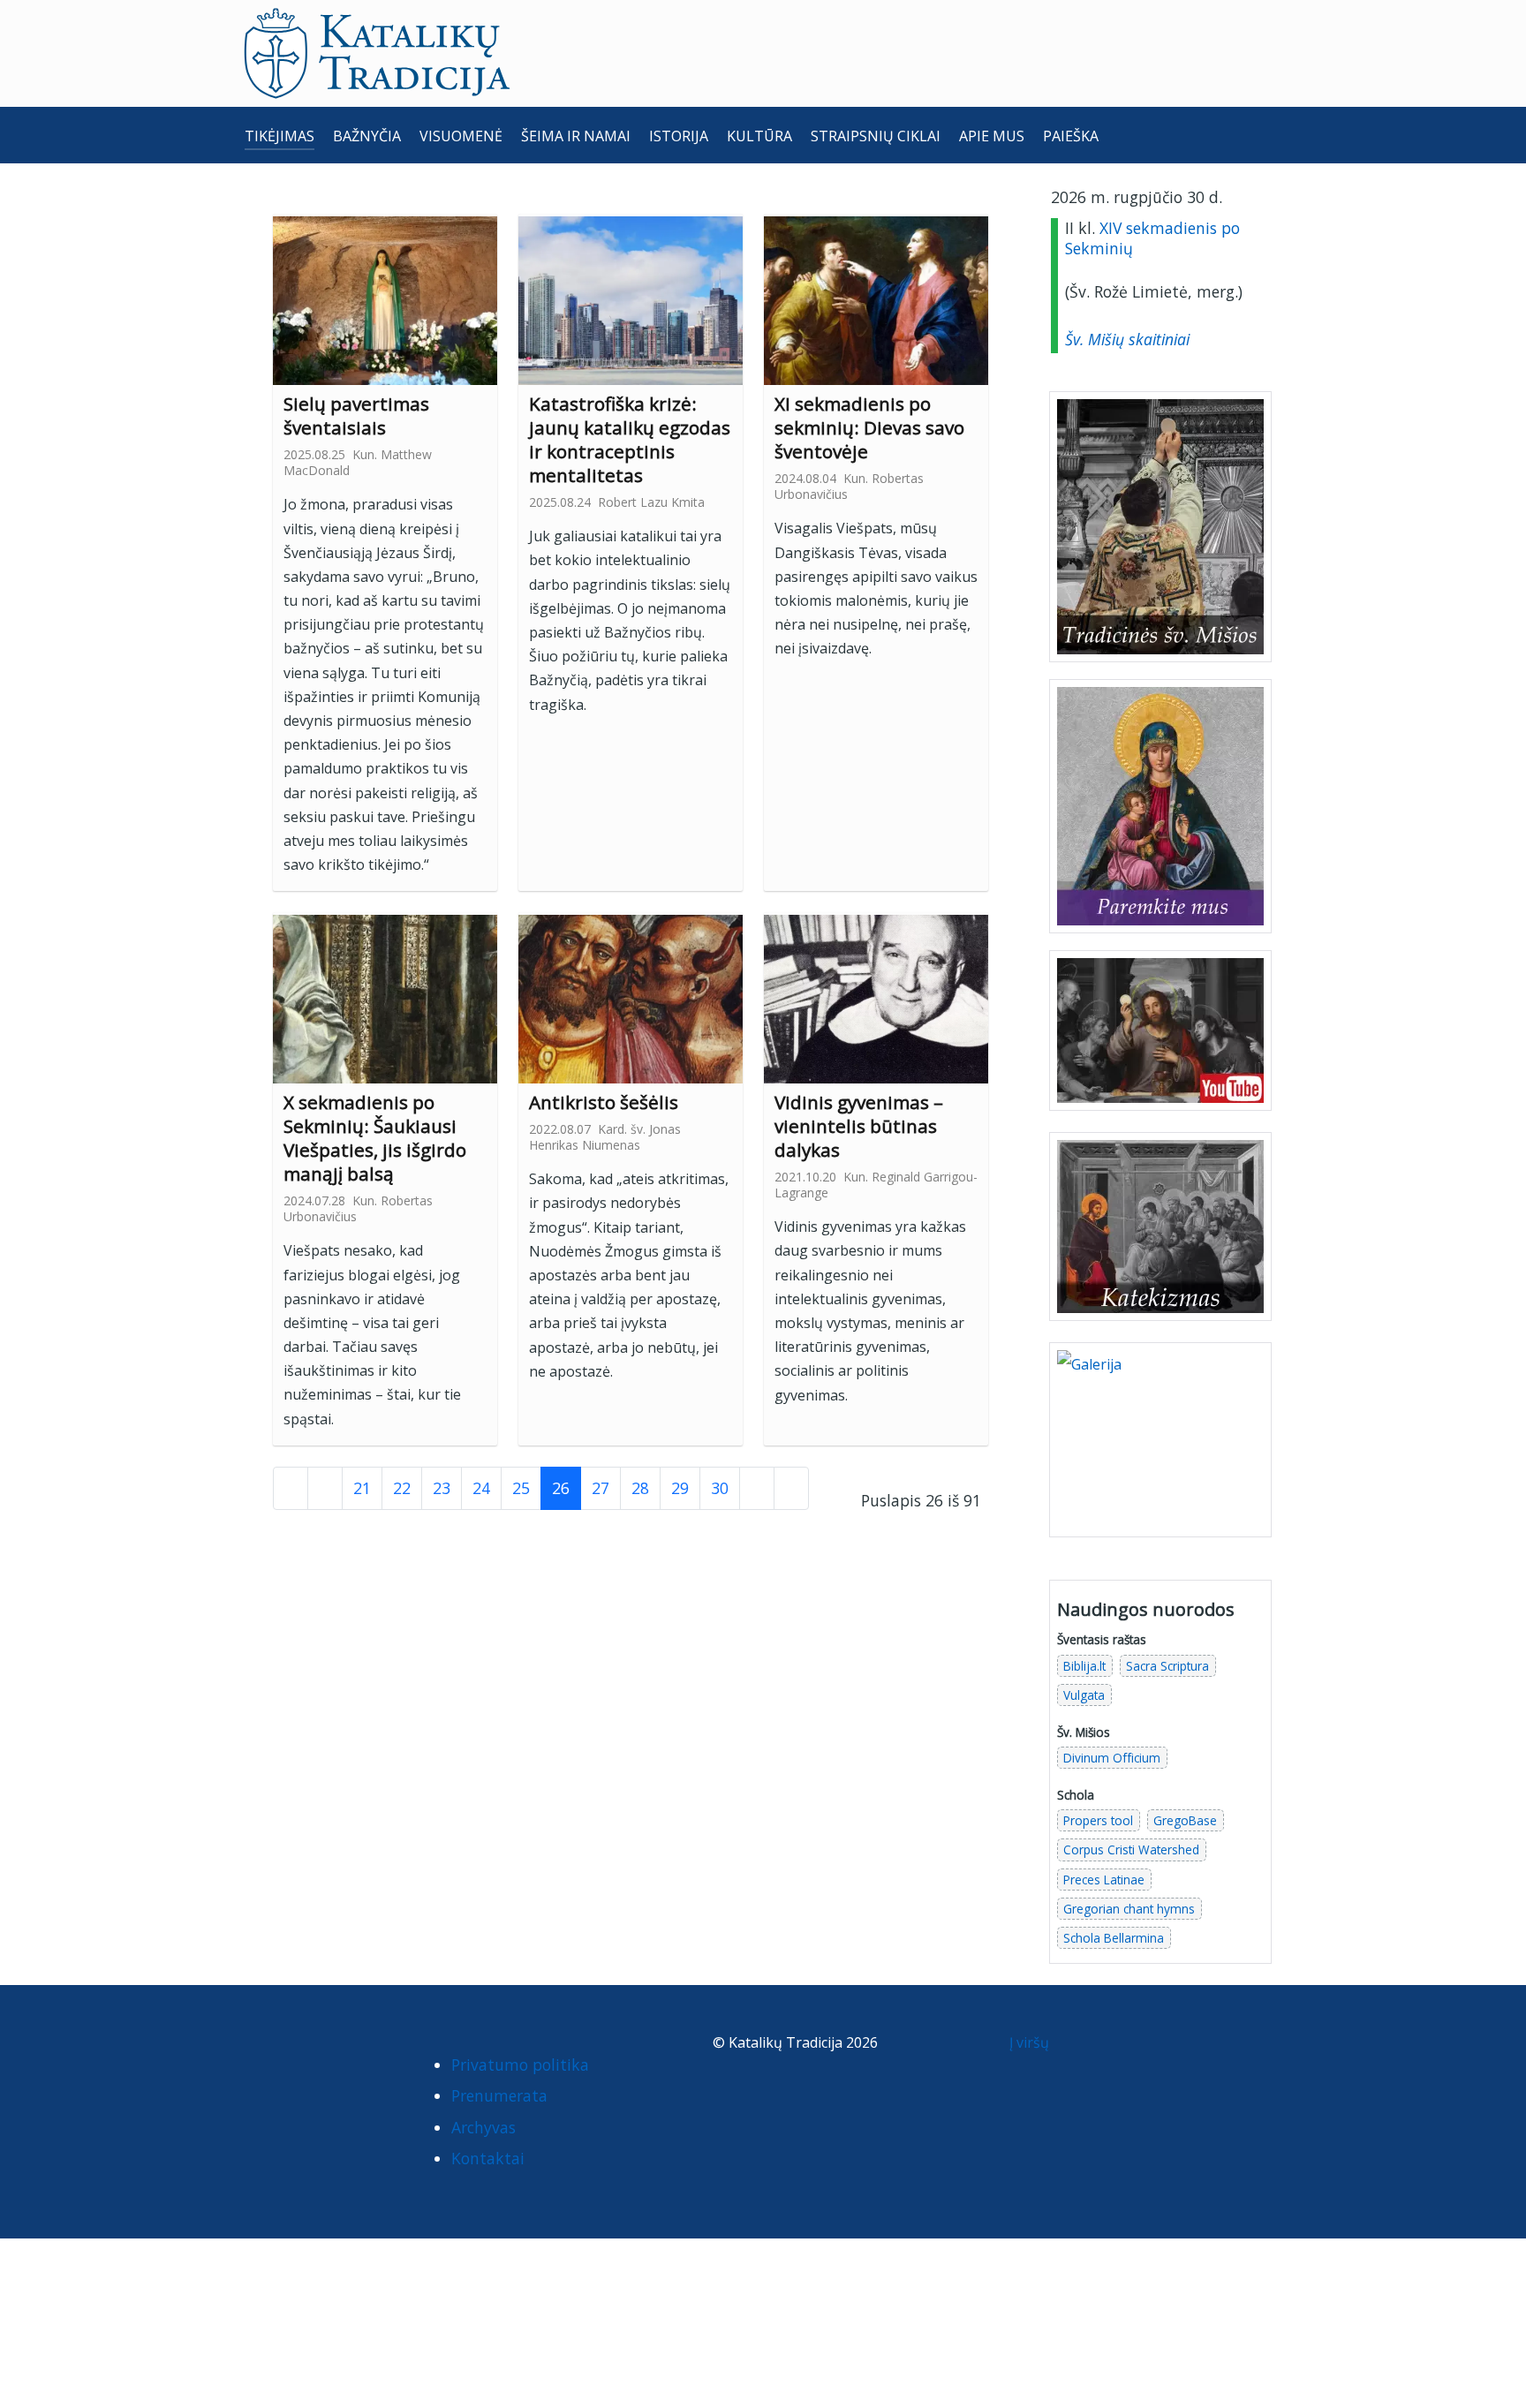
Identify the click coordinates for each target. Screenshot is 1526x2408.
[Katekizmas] (1160, 1226)
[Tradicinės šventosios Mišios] (1160, 527)
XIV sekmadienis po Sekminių (1152, 238)
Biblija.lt (1084, 1666)
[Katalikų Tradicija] (300, 2080)
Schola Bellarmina (1114, 1938)
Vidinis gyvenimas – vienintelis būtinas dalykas (859, 1126)
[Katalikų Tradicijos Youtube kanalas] (1160, 1030)
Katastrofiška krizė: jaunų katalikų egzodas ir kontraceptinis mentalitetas (630, 439)
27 (601, 1488)
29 (680, 1488)
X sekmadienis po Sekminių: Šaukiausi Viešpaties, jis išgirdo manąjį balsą (375, 1138)
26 (561, 1488)
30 (720, 1488)
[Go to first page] (291, 1488)
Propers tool (1098, 1820)
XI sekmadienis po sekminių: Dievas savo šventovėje (869, 427)
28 (640, 1488)
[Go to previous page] (325, 1488)
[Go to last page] (791, 1488)
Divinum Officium (1112, 1758)
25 (521, 1488)
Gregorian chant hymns (1129, 1909)
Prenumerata (499, 2095)
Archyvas (483, 2127)
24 (481, 1488)
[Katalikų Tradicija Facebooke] (265, 2047)
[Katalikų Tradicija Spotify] (265, 2080)
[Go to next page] (757, 1488)
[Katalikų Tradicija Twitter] (339, 2047)
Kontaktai (488, 2158)
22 (402, 1488)
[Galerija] (1160, 1438)
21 (362, 1488)
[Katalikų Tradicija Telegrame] (374, 2047)
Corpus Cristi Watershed (1131, 1849)
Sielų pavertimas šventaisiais (356, 415)
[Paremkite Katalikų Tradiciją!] (1160, 805)
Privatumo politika (520, 2065)
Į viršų (1031, 2042)
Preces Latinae (1104, 1880)
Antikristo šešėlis (606, 1102)
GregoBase (1185, 1820)
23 (442, 1488)
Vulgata (1084, 1695)
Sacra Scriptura (1167, 1666)
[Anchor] (400, 426)
